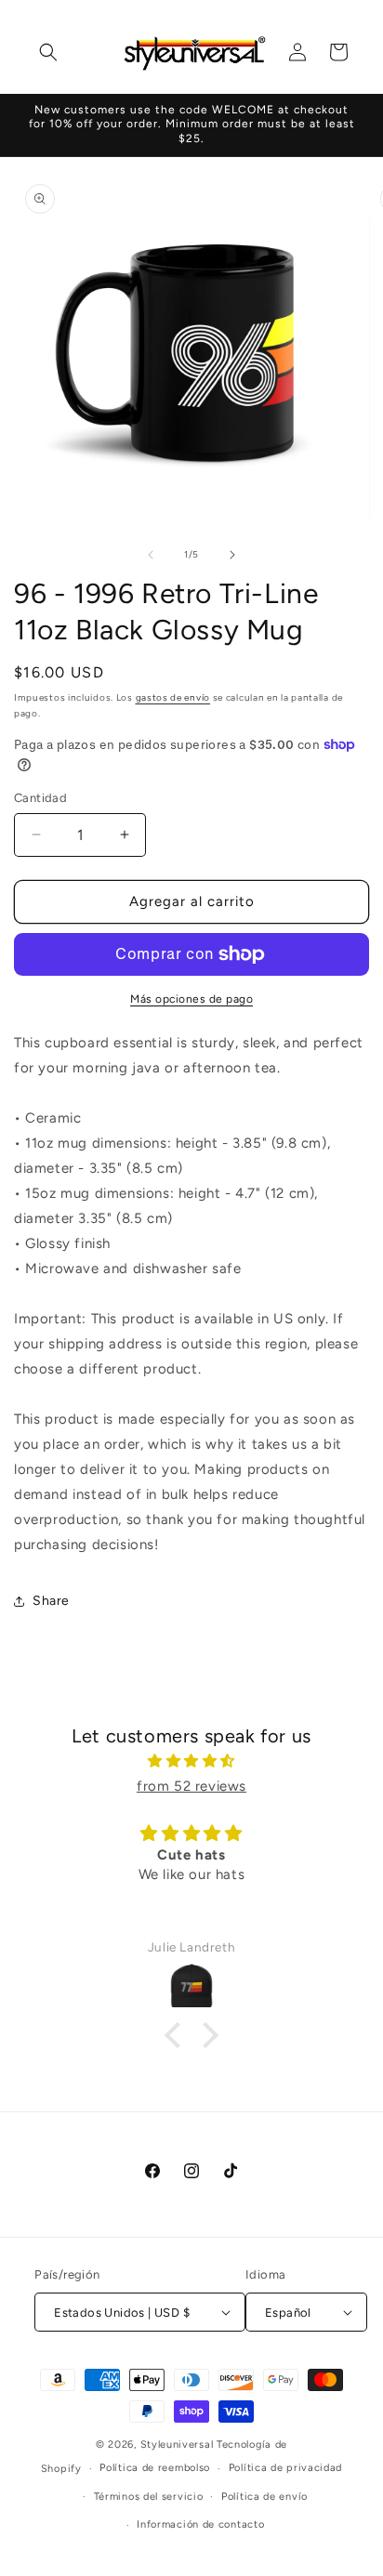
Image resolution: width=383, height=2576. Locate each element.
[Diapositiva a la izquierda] (151, 555)
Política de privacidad (285, 2468)
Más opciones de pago (191, 999)
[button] (48, 52)
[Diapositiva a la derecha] (232, 555)
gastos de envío (173, 697)
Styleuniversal (179, 2445)
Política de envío (264, 2497)
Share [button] (51, 1601)
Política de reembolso (155, 2468)
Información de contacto (200, 2524)
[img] (191, 1761)
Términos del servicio (149, 2497)
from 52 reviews (191, 1786)
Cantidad (40, 798)
